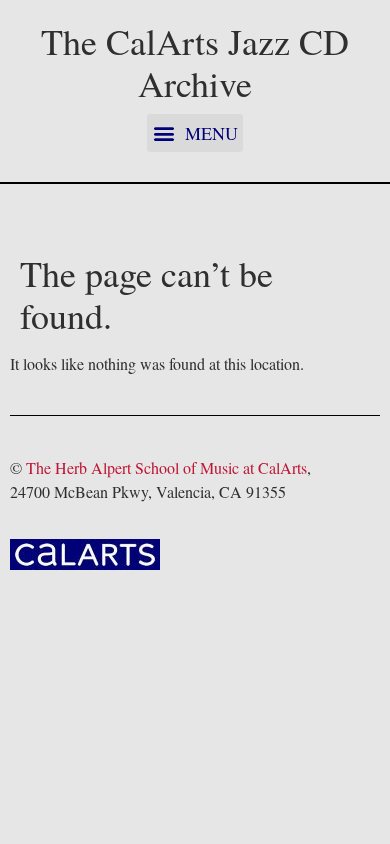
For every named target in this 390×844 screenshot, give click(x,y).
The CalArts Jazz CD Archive (195, 62)
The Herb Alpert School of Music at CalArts (166, 467)
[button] (195, 133)
